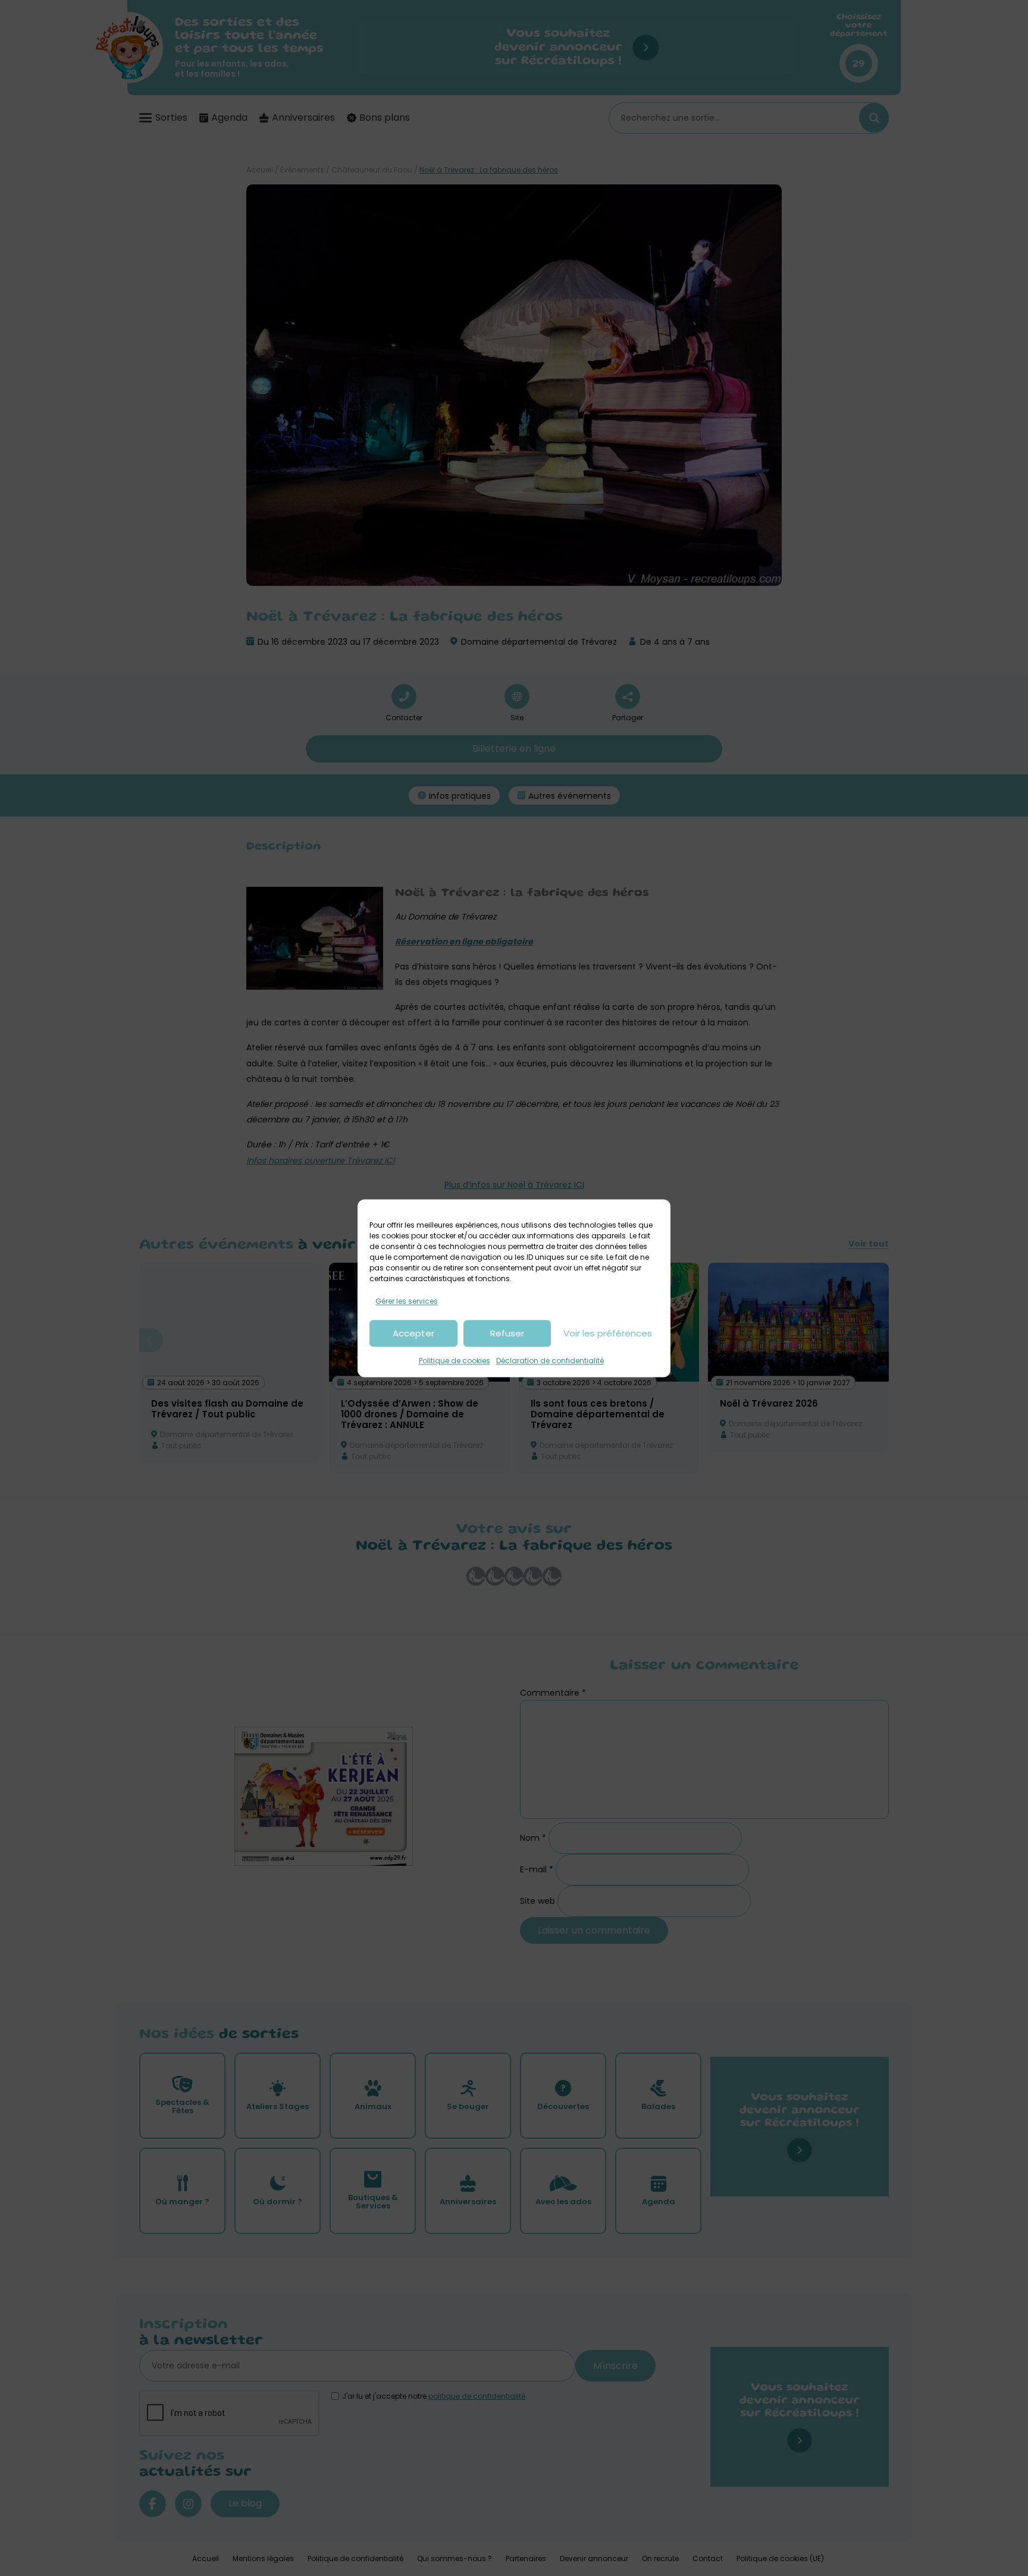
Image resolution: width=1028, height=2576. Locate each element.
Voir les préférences (608, 1333)
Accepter (413, 1333)
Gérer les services (407, 1301)
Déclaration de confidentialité (550, 1361)
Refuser (507, 1333)
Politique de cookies (455, 1361)
